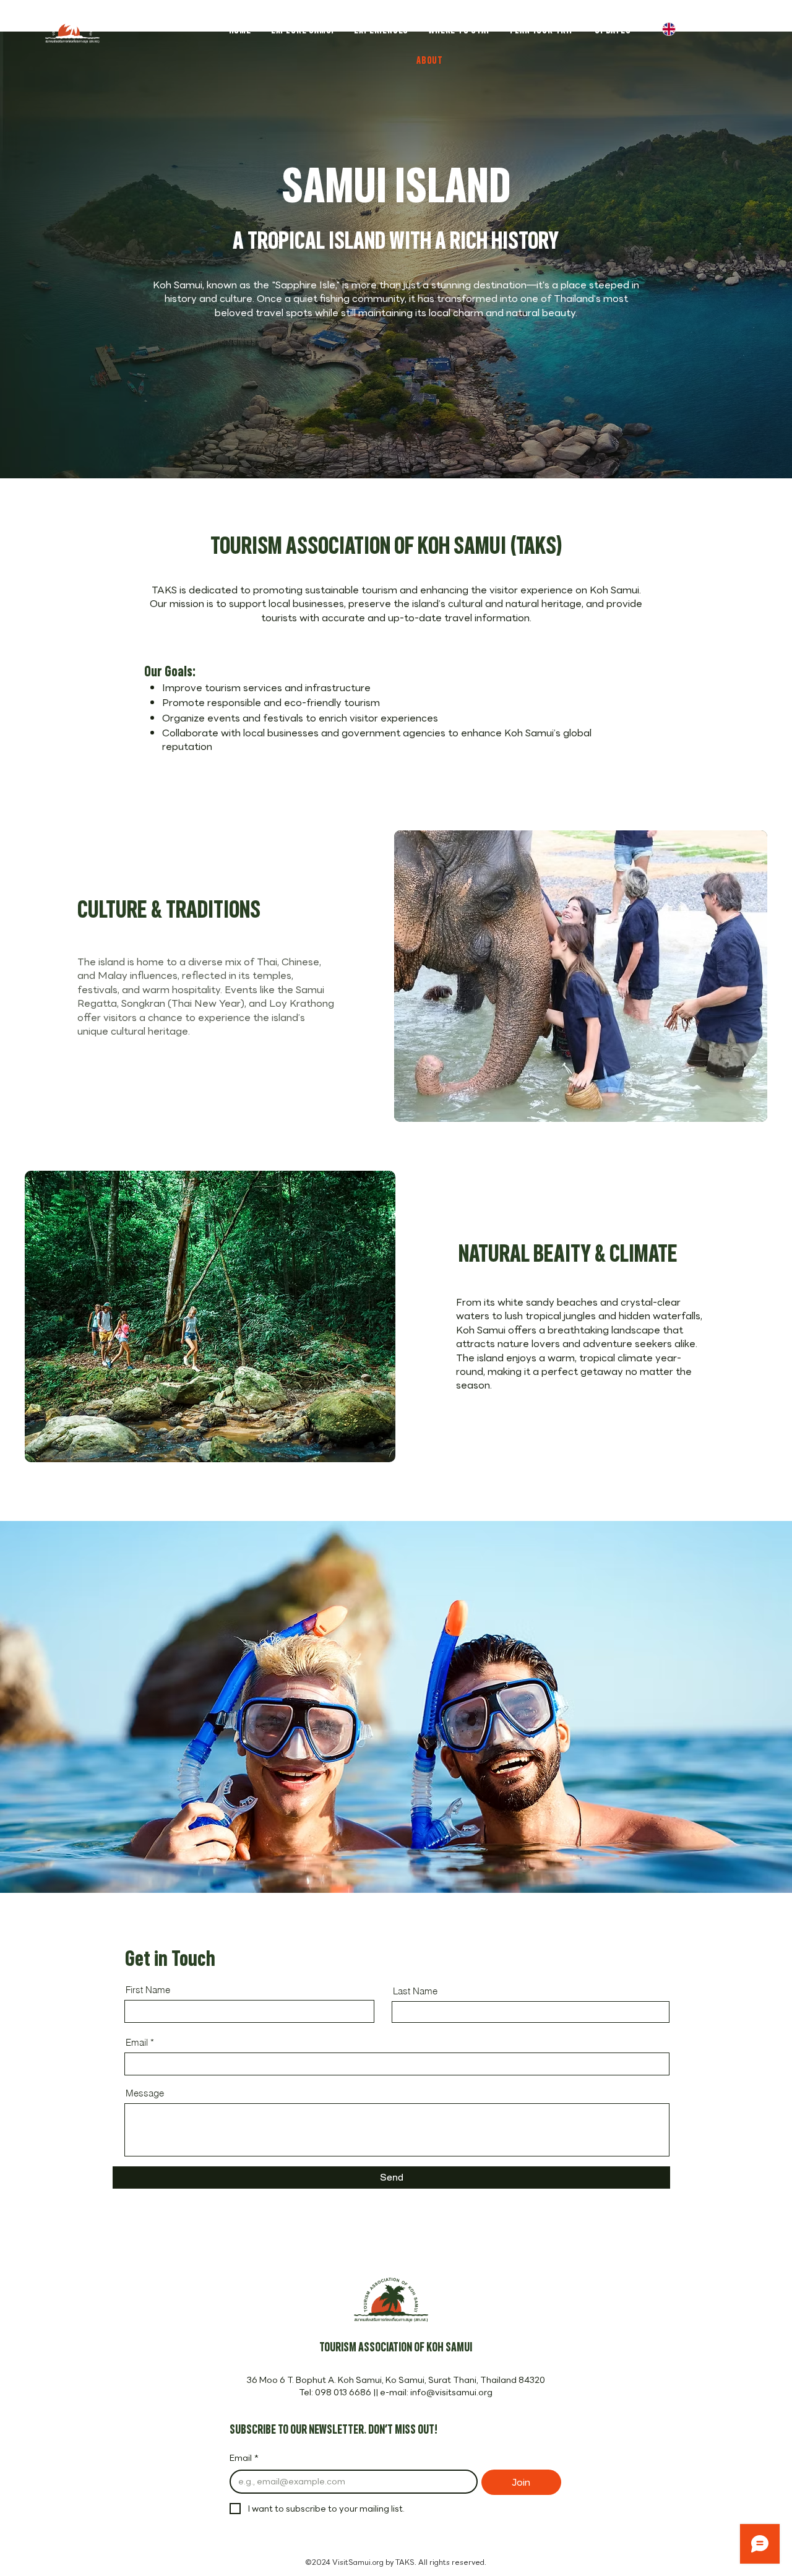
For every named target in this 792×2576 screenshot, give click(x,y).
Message (145, 2093)
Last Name (415, 1991)
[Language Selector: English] (678, 29)
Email (137, 2042)
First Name (148, 1990)
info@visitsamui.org (451, 2392)
